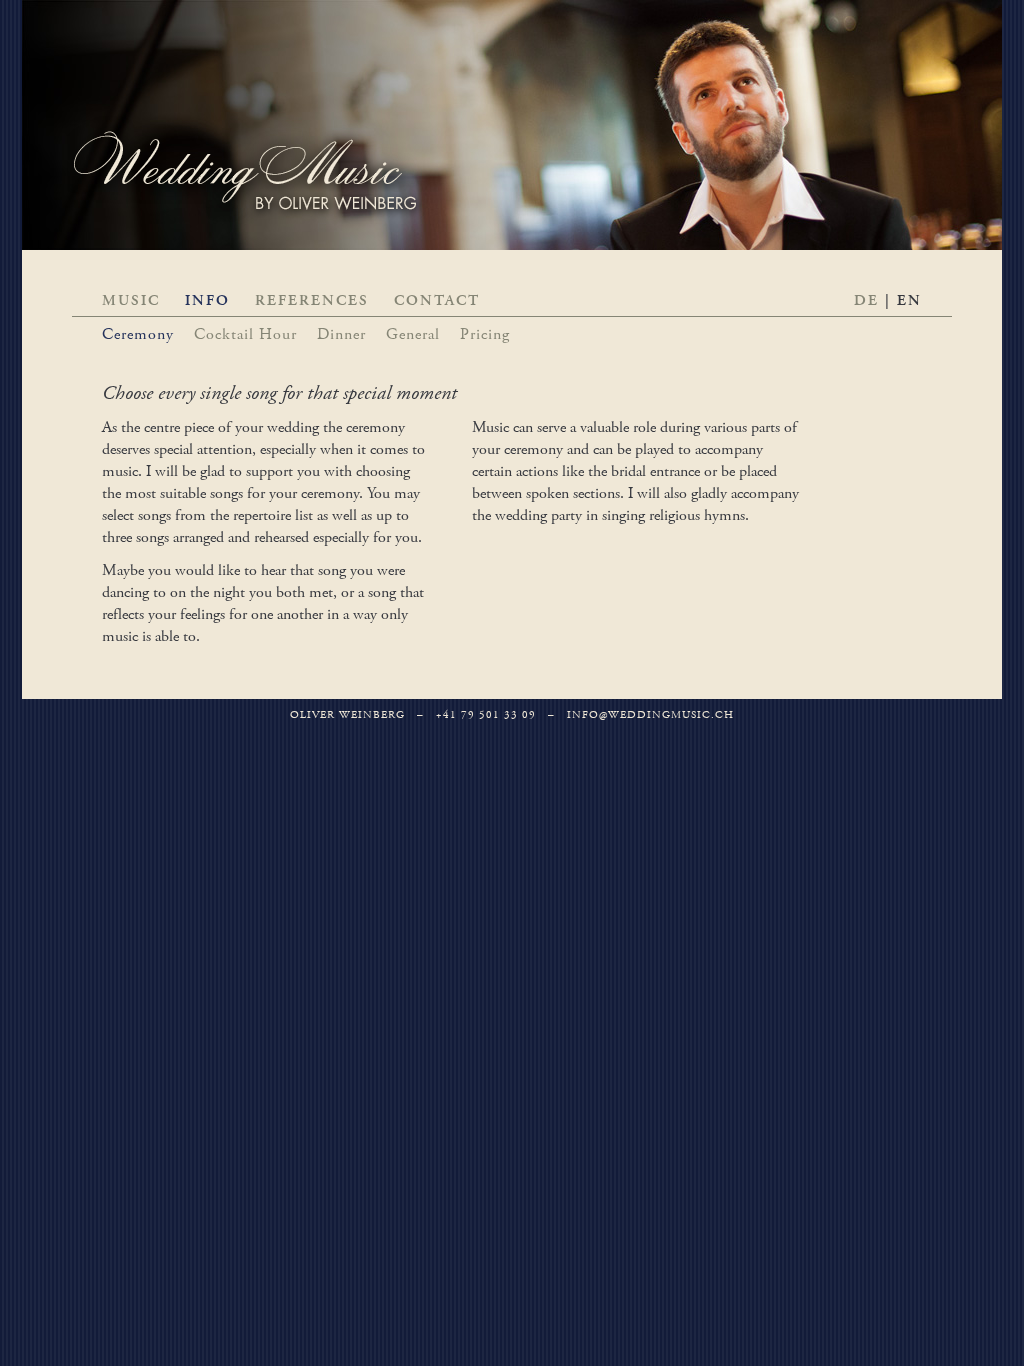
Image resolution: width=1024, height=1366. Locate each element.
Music (131, 300)
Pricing (485, 334)
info (207, 300)
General (413, 334)
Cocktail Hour (245, 334)
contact (437, 300)
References (312, 300)
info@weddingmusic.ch (650, 715)
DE (866, 300)
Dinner (341, 334)
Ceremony (138, 334)
